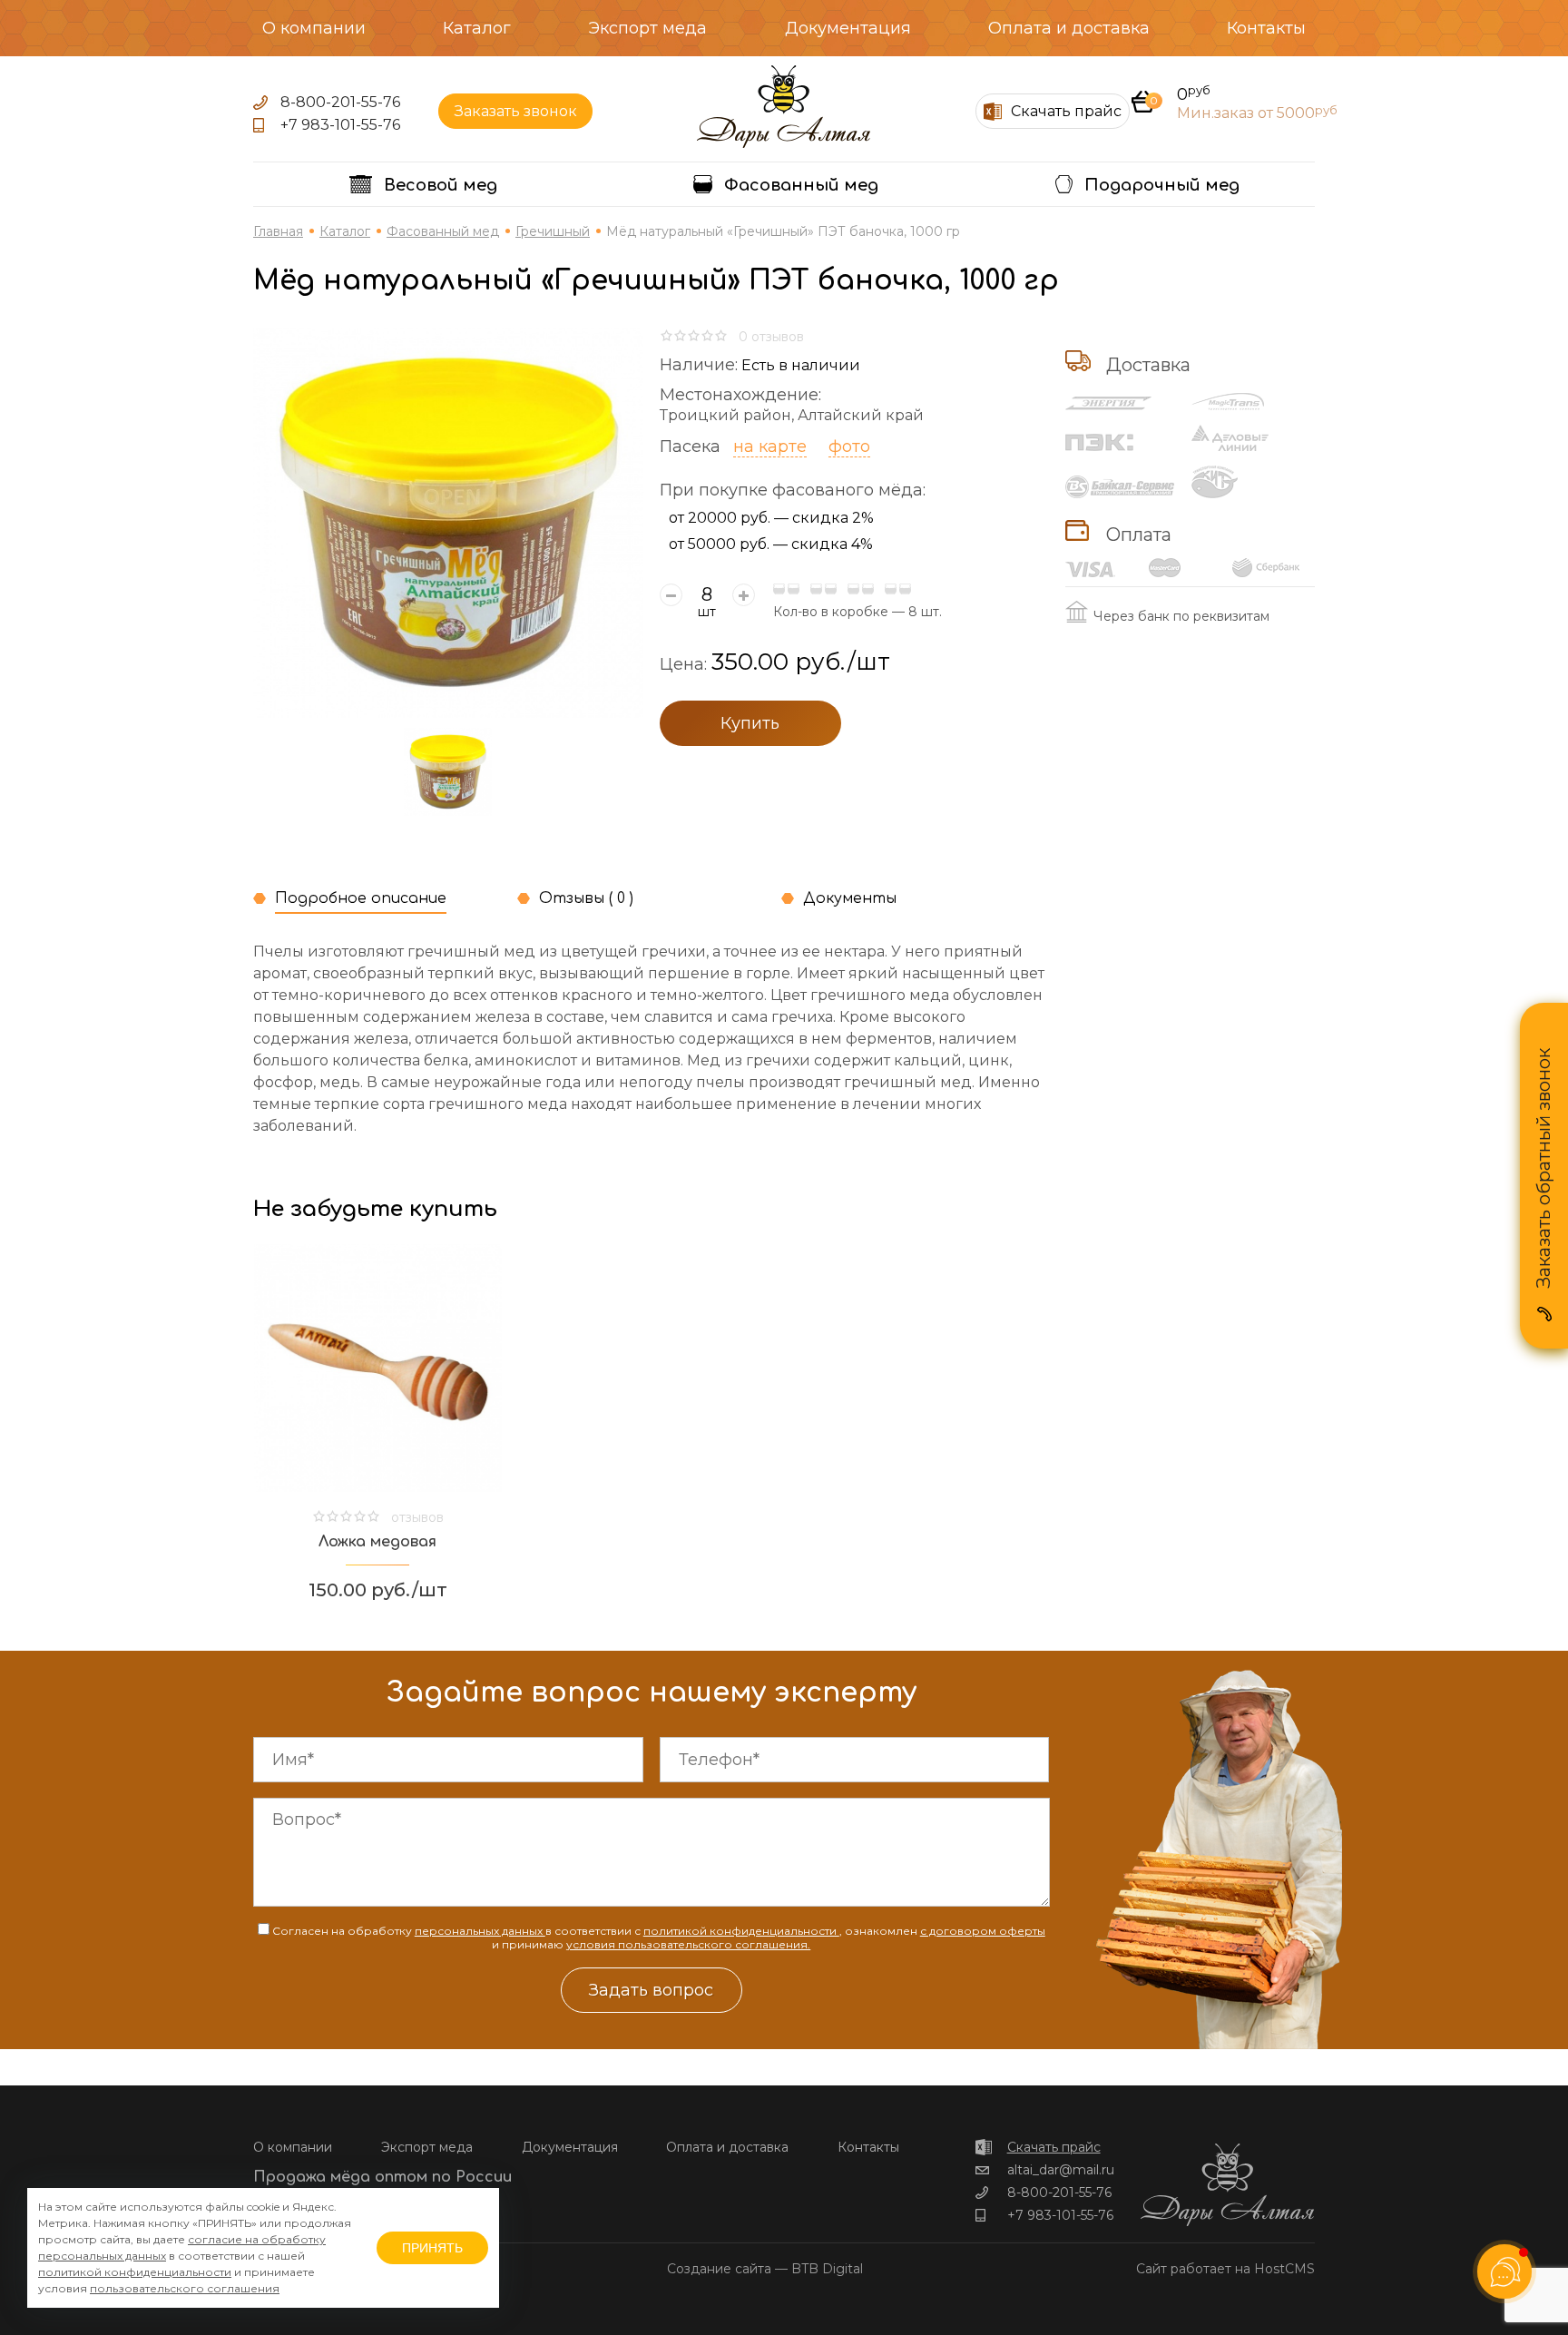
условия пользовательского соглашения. (688, 1944)
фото (849, 446)
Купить (750, 723)
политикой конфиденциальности (741, 1931)
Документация (848, 28)
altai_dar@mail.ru (1061, 2170)
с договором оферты (983, 1931)
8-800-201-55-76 (340, 102)
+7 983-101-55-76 (340, 125)
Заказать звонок (516, 111)
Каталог (477, 28)
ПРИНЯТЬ (432, 2248)
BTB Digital (827, 2269)
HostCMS (1284, 2269)
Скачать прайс (1054, 2147)
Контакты (1266, 28)
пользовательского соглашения (185, 2288)
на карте (770, 446)
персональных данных (480, 1931)
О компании (314, 28)
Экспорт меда (647, 28)
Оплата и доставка (1069, 28)
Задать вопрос (651, 1990)
